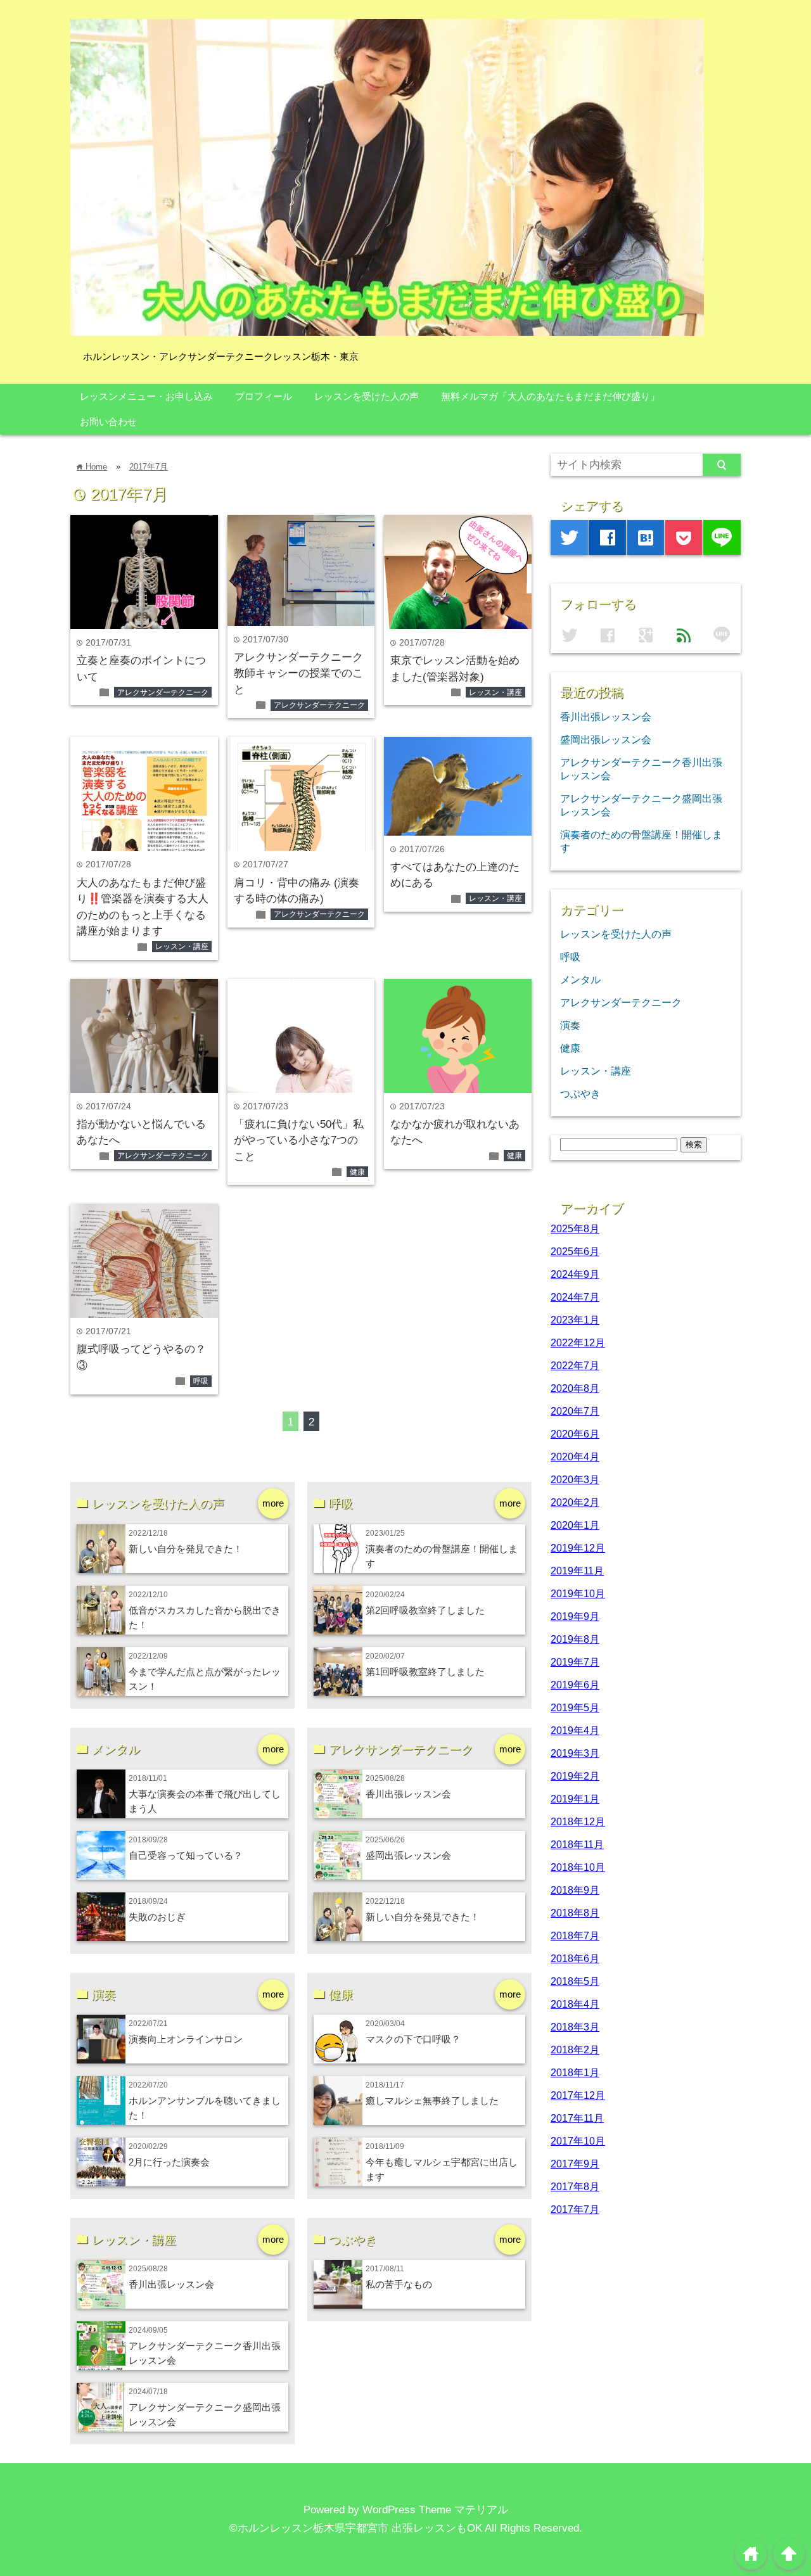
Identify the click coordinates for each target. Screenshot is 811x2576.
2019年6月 (575, 1685)
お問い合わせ (108, 422)
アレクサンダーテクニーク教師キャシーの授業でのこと (298, 673)
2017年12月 (578, 2095)
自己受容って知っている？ (186, 1855)
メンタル (580, 979)
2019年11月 (577, 1571)
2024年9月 (575, 1274)
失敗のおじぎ (157, 1917)
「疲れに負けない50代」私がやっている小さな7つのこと (299, 1140)
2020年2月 (575, 1502)
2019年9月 (575, 1616)
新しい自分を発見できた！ (186, 1549)
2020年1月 (575, 1525)
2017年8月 (575, 2186)
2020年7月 (575, 1411)
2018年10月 (578, 1867)
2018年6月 (575, 1958)
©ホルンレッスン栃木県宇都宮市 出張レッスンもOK (356, 2528)
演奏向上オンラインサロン (186, 2039)
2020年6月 (575, 1434)
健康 (357, 1172)
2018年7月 (575, 1935)
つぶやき (580, 1094)
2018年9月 (575, 1890)
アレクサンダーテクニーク (163, 692)
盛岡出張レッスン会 (408, 1855)
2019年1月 (575, 1799)
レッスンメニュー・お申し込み (146, 396)
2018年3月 (575, 2027)
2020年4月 (575, 1457)
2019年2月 (575, 1776)
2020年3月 (575, 1479)
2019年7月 (575, 1662)
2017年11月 (577, 2118)
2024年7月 (575, 1297)
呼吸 (201, 1381)
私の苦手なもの (399, 2284)
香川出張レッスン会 (408, 1794)
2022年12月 (578, 1342)
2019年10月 (578, 1593)
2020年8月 (575, 1388)
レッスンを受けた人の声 (367, 396)
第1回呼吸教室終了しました (425, 1672)
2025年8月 (575, 1228)
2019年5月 (575, 1707)
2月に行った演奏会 (169, 2162)
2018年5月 (575, 1981)
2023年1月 (575, 1320)
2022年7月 (575, 1365)
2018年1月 (575, 2072)
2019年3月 (575, 1753)
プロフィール (264, 396)
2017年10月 (578, 2141)
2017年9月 (575, 2164)
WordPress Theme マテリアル (435, 2510)
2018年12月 (578, 1821)
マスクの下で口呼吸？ (413, 2039)
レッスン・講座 (495, 692)
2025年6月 (575, 1251)
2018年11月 (577, 1844)
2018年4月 (575, 2004)
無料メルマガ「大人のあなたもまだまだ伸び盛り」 (550, 396)
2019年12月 (578, 1548)
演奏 (570, 1025)
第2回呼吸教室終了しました (425, 1610)
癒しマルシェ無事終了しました (432, 2101)
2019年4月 (575, 1730)
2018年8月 (575, 1913)
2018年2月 (575, 2050)
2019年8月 (575, 1639)
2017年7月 (149, 467)
